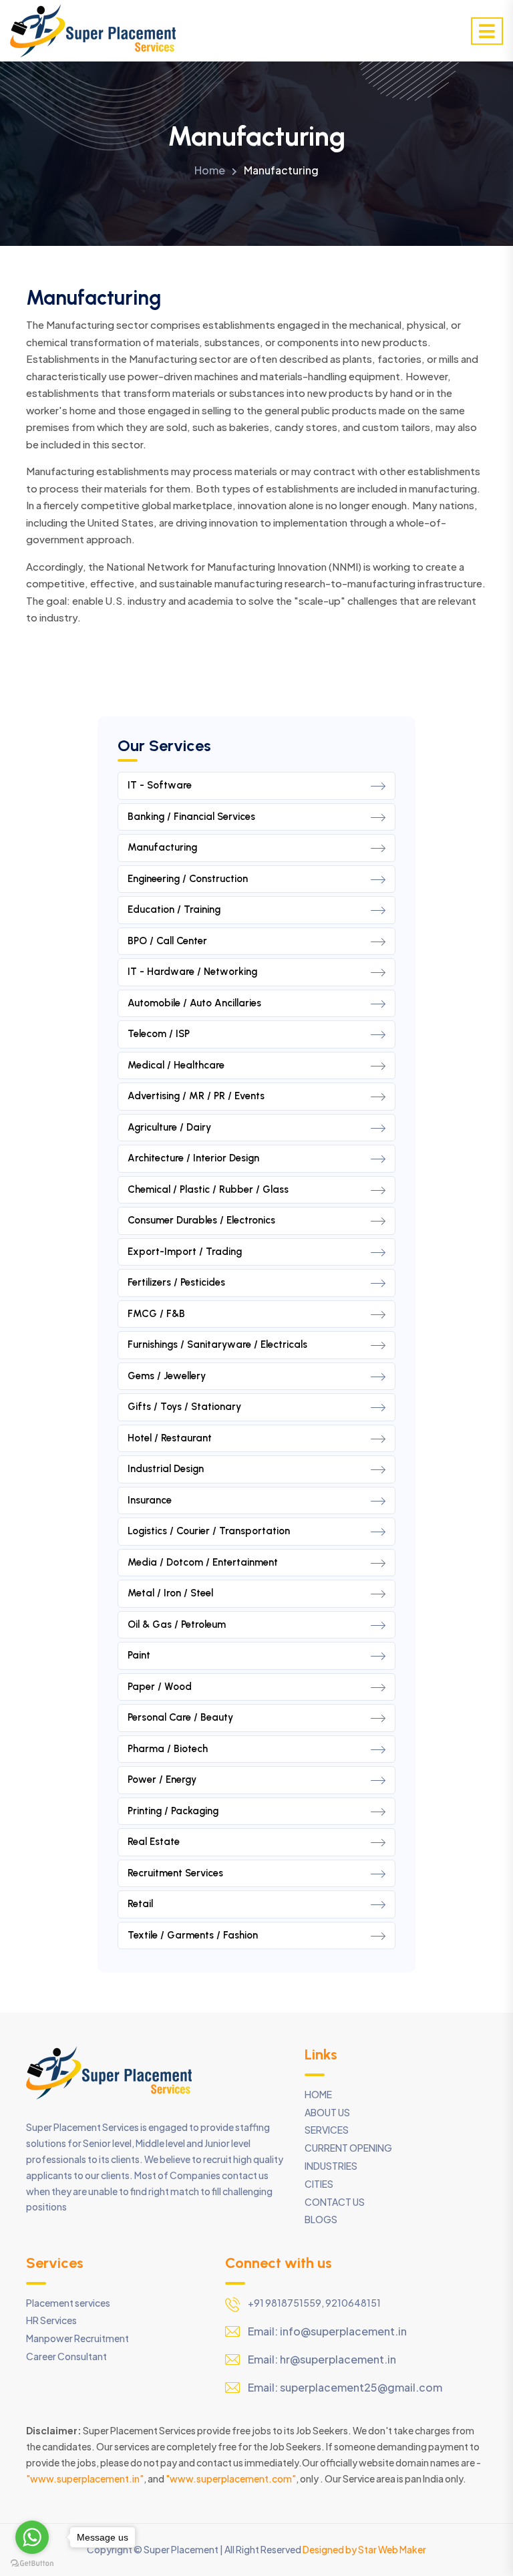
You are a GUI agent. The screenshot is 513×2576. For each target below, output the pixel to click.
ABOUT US (327, 2112)
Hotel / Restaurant (170, 1438)
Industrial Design (166, 1469)
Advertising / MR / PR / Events (196, 1096)
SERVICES (327, 2130)
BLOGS (321, 2219)
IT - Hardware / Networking (192, 972)
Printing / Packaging (173, 1811)
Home (210, 170)
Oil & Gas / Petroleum (177, 1624)
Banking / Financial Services (191, 817)
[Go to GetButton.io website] (32, 2563)
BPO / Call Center (167, 941)
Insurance (150, 1500)
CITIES (319, 2184)
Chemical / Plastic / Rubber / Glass (208, 1189)
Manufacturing (162, 847)
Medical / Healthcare (176, 1065)
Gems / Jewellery (167, 1376)
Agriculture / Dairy (169, 1127)
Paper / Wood (160, 1687)
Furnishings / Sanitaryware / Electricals (217, 1344)
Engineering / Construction (188, 879)
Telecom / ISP (159, 1034)
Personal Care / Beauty (180, 1717)
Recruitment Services (175, 1873)
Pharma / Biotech (168, 1749)
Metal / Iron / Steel (170, 1593)
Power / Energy (162, 1779)
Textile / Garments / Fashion (193, 1935)
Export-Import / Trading (185, 1252)
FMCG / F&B (156, 1314)
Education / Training (174, 909)
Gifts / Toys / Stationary (184, 1407)
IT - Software (160, 785)
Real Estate (154, 1842)
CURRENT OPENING (348, 2148)
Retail (140, 1904)
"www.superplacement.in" (85, 2478)
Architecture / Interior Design (193, 1158)
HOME (318, 2094)
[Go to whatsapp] (32, 2537)
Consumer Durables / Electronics (201, 1220)
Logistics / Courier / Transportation (209, 1531)
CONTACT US (335, 2202)
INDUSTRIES (331, 2166)
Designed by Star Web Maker (364, 2549)
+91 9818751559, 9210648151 (314, 2303)
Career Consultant (66, 2356)
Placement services (68, 2303)
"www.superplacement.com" (231, 2478)
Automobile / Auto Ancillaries (194, 1003)
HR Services (51, 2320)
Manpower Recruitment (77, 2338)
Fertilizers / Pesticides (176, 1282)
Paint (139, 1655)
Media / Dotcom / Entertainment (203, 1562)
